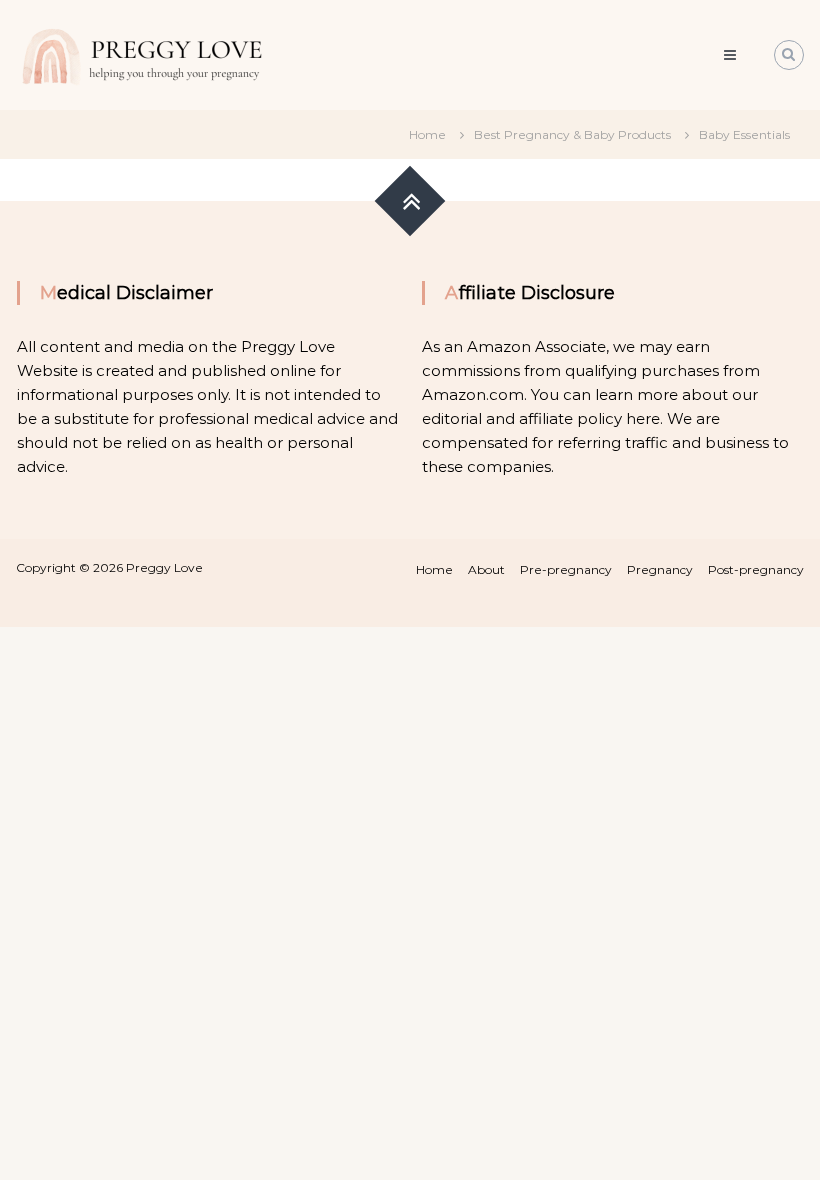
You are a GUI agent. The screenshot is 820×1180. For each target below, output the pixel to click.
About (486, 569)
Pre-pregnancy (566, 569)
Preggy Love (164, 567)
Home (434, 569)
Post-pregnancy (756, 569)
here (643, 418)
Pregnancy (660, 569)
